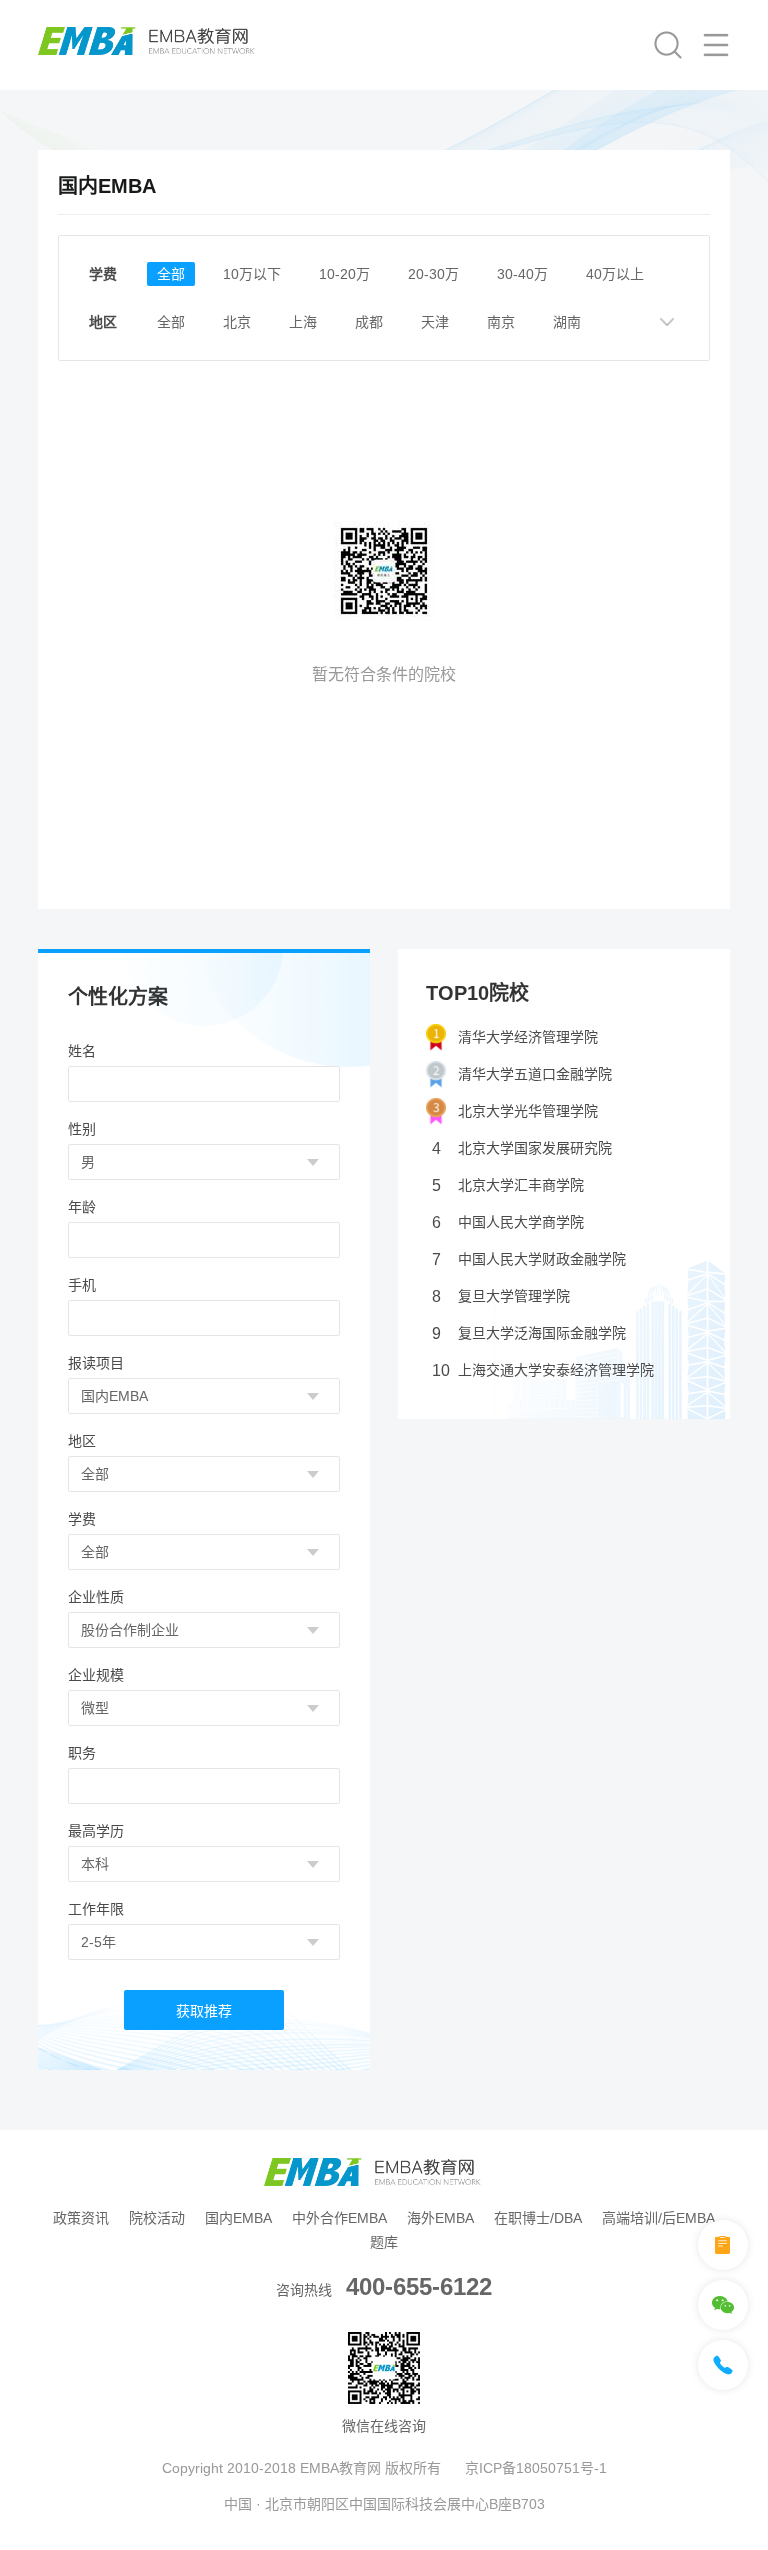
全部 (171, 274)
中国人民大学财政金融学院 (529, 1259)
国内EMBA (238, 2218)
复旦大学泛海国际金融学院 (529, 1333)
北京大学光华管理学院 (528, 1111)
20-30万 (433, 274)
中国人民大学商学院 (508, 1222)
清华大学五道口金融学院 (535, 1074)
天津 (435, 322)
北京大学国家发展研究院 (522, 1148)
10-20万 (344, 274)
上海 (303, 322)
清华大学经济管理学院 (528, 1037)
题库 (384, 2242)
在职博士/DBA (538, 2218)
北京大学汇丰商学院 (508, 1185)
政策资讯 (81, 2218)
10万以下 (252, 274)
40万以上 (615, 274)
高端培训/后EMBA (658, 2218)
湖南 (567, 322)
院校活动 (157, 2218)
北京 (237, 322)
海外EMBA (440, 2218)
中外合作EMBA (339, 2218)
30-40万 (522, 274)
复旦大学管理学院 (501, 1296)
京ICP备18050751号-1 (536, 2468)
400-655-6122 (419, 2286)
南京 (501, 322)
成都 (369, 322)
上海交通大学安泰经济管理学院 (543, 1370)
